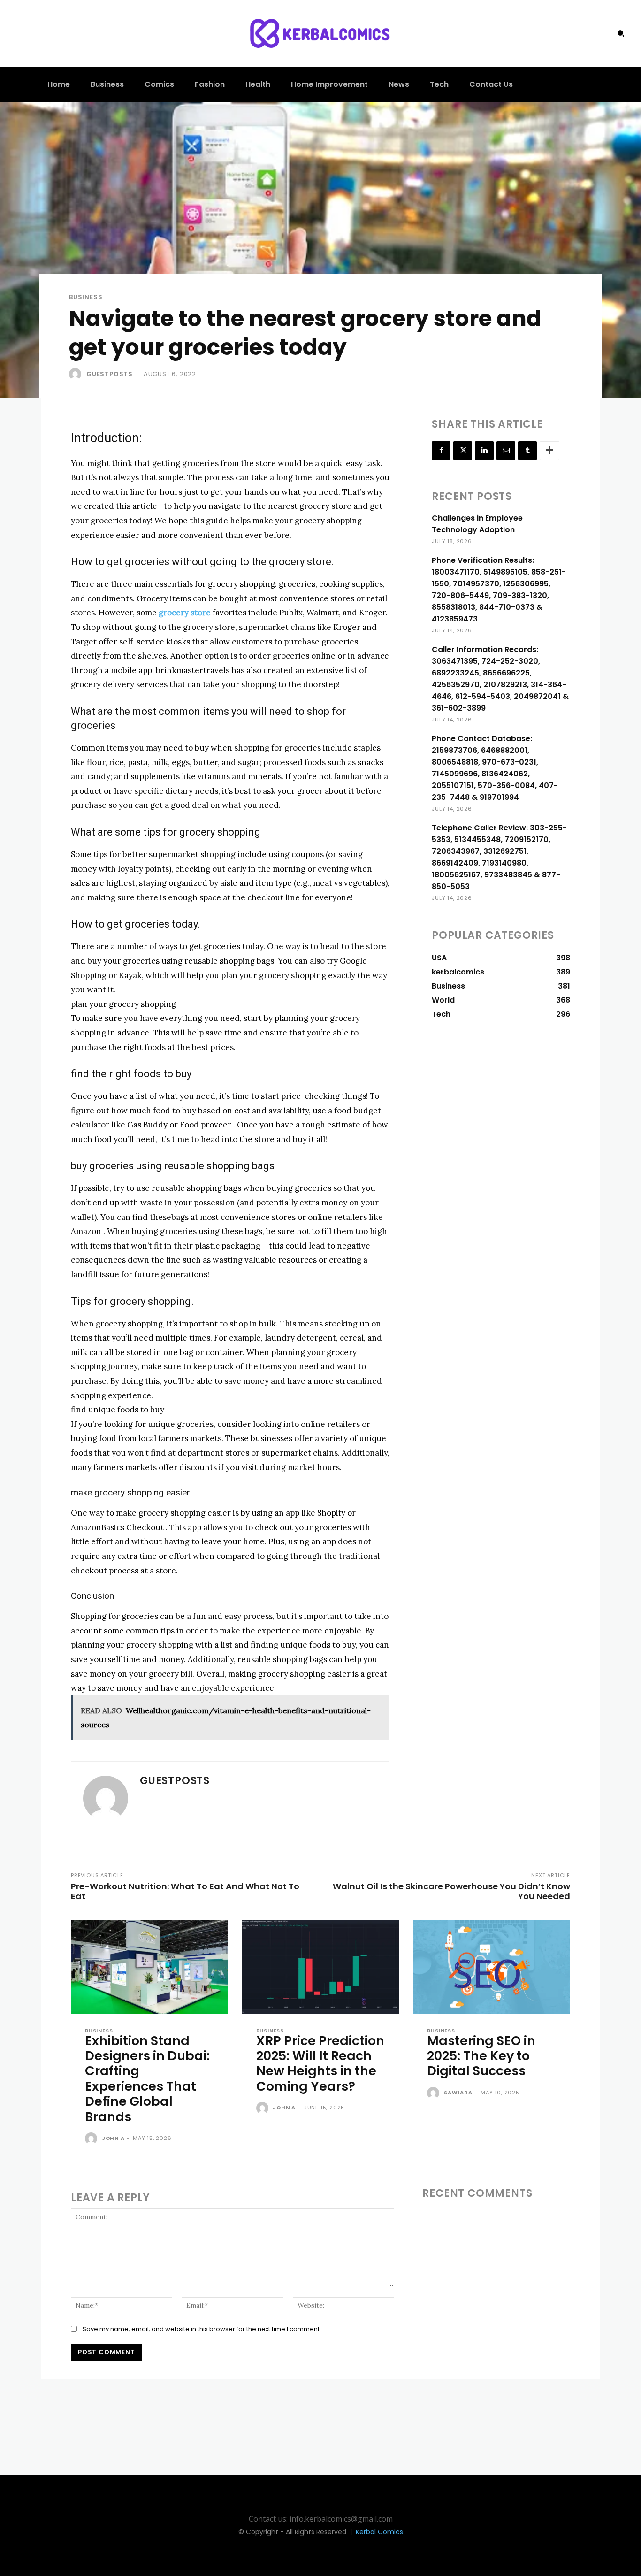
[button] (621, 33)
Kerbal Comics (379, 2532)
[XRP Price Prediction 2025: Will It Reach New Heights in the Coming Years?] (321, 1967)
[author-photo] (92, 2139)
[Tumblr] (527, 451)
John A (113, 2138)
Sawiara (458, 2093)
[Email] (506, 451)
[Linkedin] (484, 451)
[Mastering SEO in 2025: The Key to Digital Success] (492, 1967)
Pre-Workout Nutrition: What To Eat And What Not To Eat (185, 1891)
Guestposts (110, 374)
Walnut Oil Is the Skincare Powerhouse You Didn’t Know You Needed (451, 1891)
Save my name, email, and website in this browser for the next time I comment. (202, 2329)
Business (86, 297)
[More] (549, 451)
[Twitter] (463, 451)
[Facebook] (441, 451)
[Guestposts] (77, 374)
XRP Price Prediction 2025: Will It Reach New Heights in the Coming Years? (320, 2063)
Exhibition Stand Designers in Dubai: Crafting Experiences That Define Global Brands (147, 2079)
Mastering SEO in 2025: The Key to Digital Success (481, 2056)
